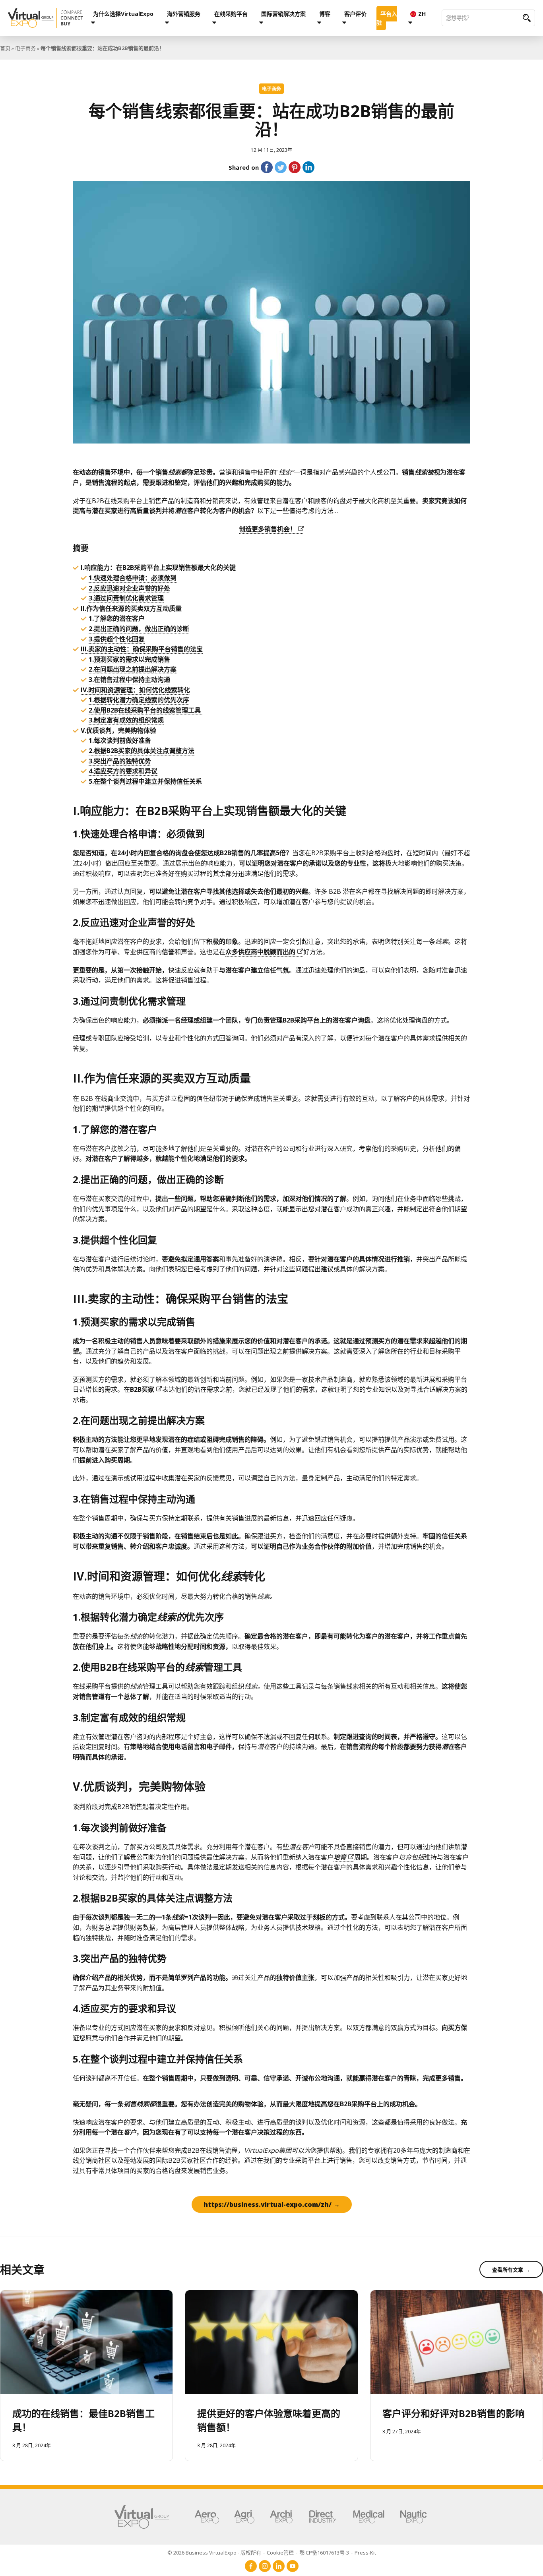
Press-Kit (365, 2553)
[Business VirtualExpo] (46, 18)
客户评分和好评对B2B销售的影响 (454, 2413)
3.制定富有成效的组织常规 (126, 720)
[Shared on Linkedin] (308, 167)
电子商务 (25, 48)
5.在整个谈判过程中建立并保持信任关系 (145, 781)
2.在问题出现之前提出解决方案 (133, 669)
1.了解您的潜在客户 (117, 618)
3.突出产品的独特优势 (120, 761)
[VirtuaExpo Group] (148, 2517)
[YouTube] (293, 2566)
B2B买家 (142, 1389)
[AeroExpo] (207, 2517)
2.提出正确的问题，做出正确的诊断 (139, 629)
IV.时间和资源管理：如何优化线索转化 (135, 690)
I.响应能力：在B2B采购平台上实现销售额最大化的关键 (158, 567)
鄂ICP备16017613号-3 (324, 2553)
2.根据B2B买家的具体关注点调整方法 (142, 751)
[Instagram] (265, 2566)
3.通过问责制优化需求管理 (126, 598)
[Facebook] (251, 2566)
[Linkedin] (279, 2566)
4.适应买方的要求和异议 (123, 771)
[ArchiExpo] (281, 2517)
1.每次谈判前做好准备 (120, 740)
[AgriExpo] (244, 2517)
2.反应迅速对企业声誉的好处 (129, 588)
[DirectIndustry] (323, 2517)
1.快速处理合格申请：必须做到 (133, 578)
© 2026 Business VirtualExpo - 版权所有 (214, 2553)
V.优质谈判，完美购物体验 (118, 730)
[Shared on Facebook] (267, 167)
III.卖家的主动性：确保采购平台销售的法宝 (142, 649)
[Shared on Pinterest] (295, 167)
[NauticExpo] (413, 2517)
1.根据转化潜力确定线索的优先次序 (139, 700)
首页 (5, 48)
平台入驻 (387, 18)
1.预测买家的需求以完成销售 (129, 659)
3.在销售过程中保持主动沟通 (129, 680)
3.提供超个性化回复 (117, 639)
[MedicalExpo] (369, 2517)
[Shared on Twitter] (281, 167)
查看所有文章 (508, 2270)
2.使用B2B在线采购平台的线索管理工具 (145, 710)
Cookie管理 (280, 2553)
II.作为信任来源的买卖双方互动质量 (131, 608)
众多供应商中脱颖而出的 (260, 952)
